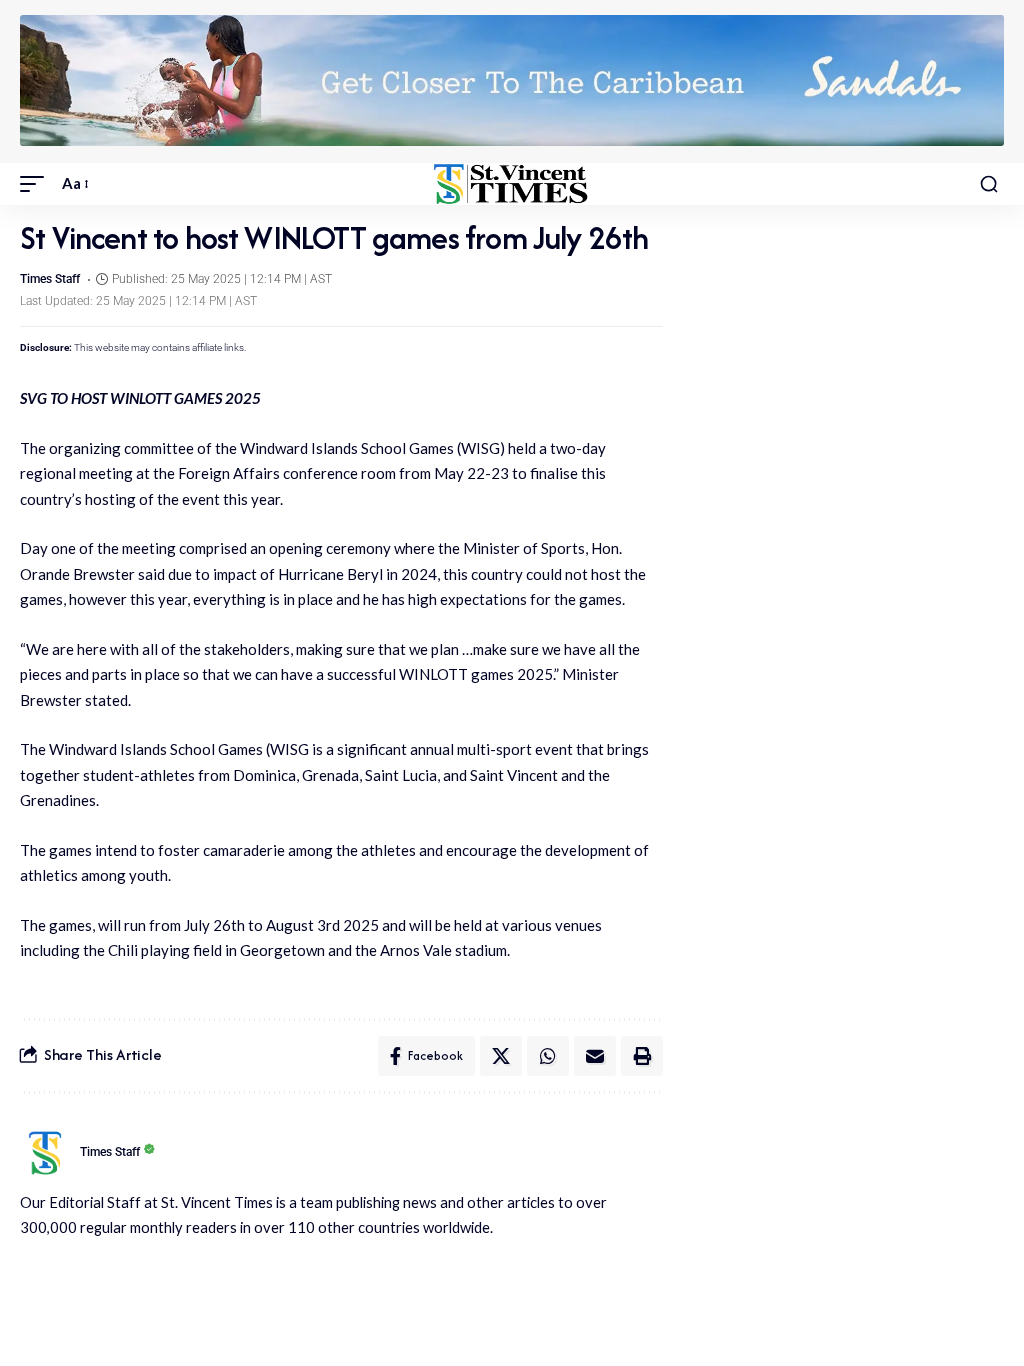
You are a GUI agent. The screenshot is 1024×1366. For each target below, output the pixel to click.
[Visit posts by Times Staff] (45, 1153)
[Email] (595, 1056)
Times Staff (50, 279)
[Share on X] (501, 1056)
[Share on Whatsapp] (548, 1056)
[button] (37, 184)
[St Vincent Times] (511, 184)
